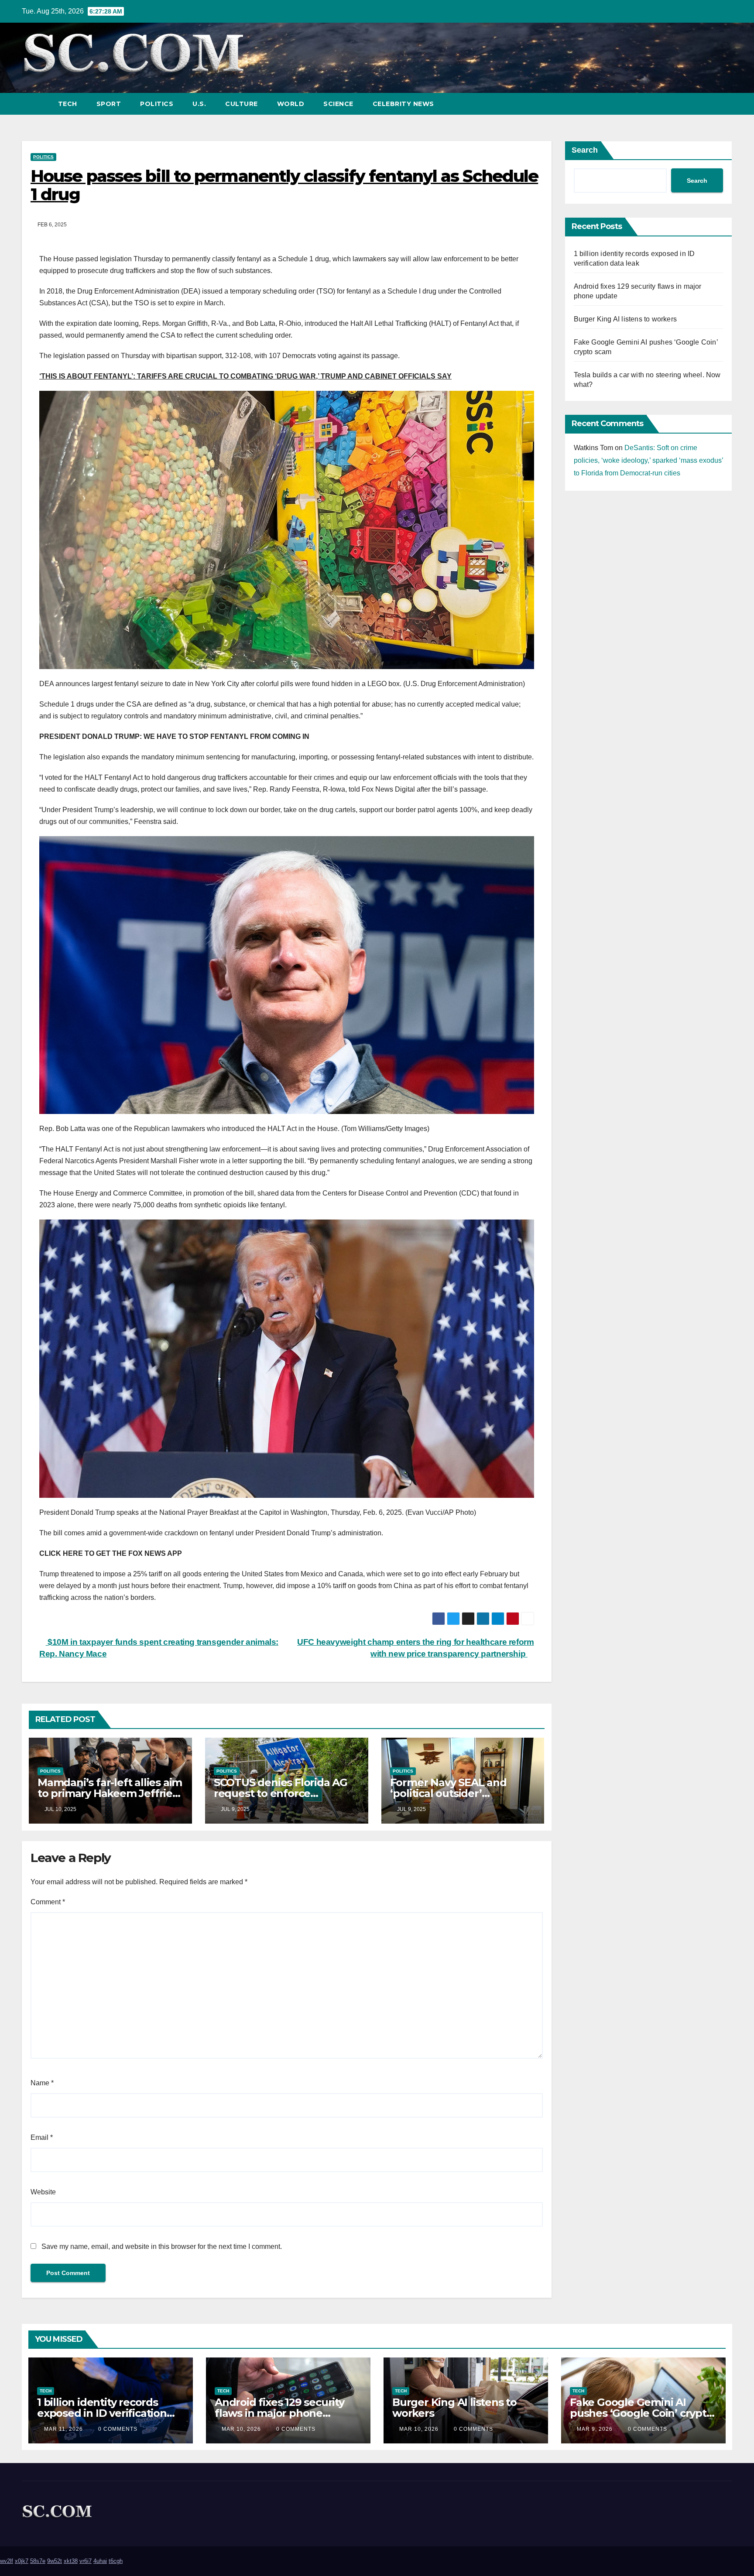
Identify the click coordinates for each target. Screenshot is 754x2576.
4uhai (100, 2561)
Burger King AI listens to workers (625, 319)
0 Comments (118, 2429)
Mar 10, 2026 (241, 2429)
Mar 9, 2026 (595, 2429)
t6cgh (116, 2561)
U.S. (199, 104)
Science (338, 104)
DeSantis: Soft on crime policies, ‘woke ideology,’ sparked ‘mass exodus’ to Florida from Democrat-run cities (648, 460)
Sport (109, 104)
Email (42, 2137)
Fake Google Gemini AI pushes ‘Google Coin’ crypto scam (641, 2413)
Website (43, 2192)
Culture (242, 104)
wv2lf (7, 2561)
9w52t (55, 2561)
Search (585, 150)
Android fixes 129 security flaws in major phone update (279, 2413)
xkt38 (71, 2561)
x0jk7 (22, 2561)
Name (42, 2083)
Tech (68, 104)
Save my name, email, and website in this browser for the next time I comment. (162, 2246)
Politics (157, 104)
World (291, 104)
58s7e (38, 2561)
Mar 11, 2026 (63, 2429)
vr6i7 (86, 2561)
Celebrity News (403, 104)
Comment (48, 1902)
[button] (709, 104)
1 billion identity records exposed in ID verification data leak (102, 2413)
